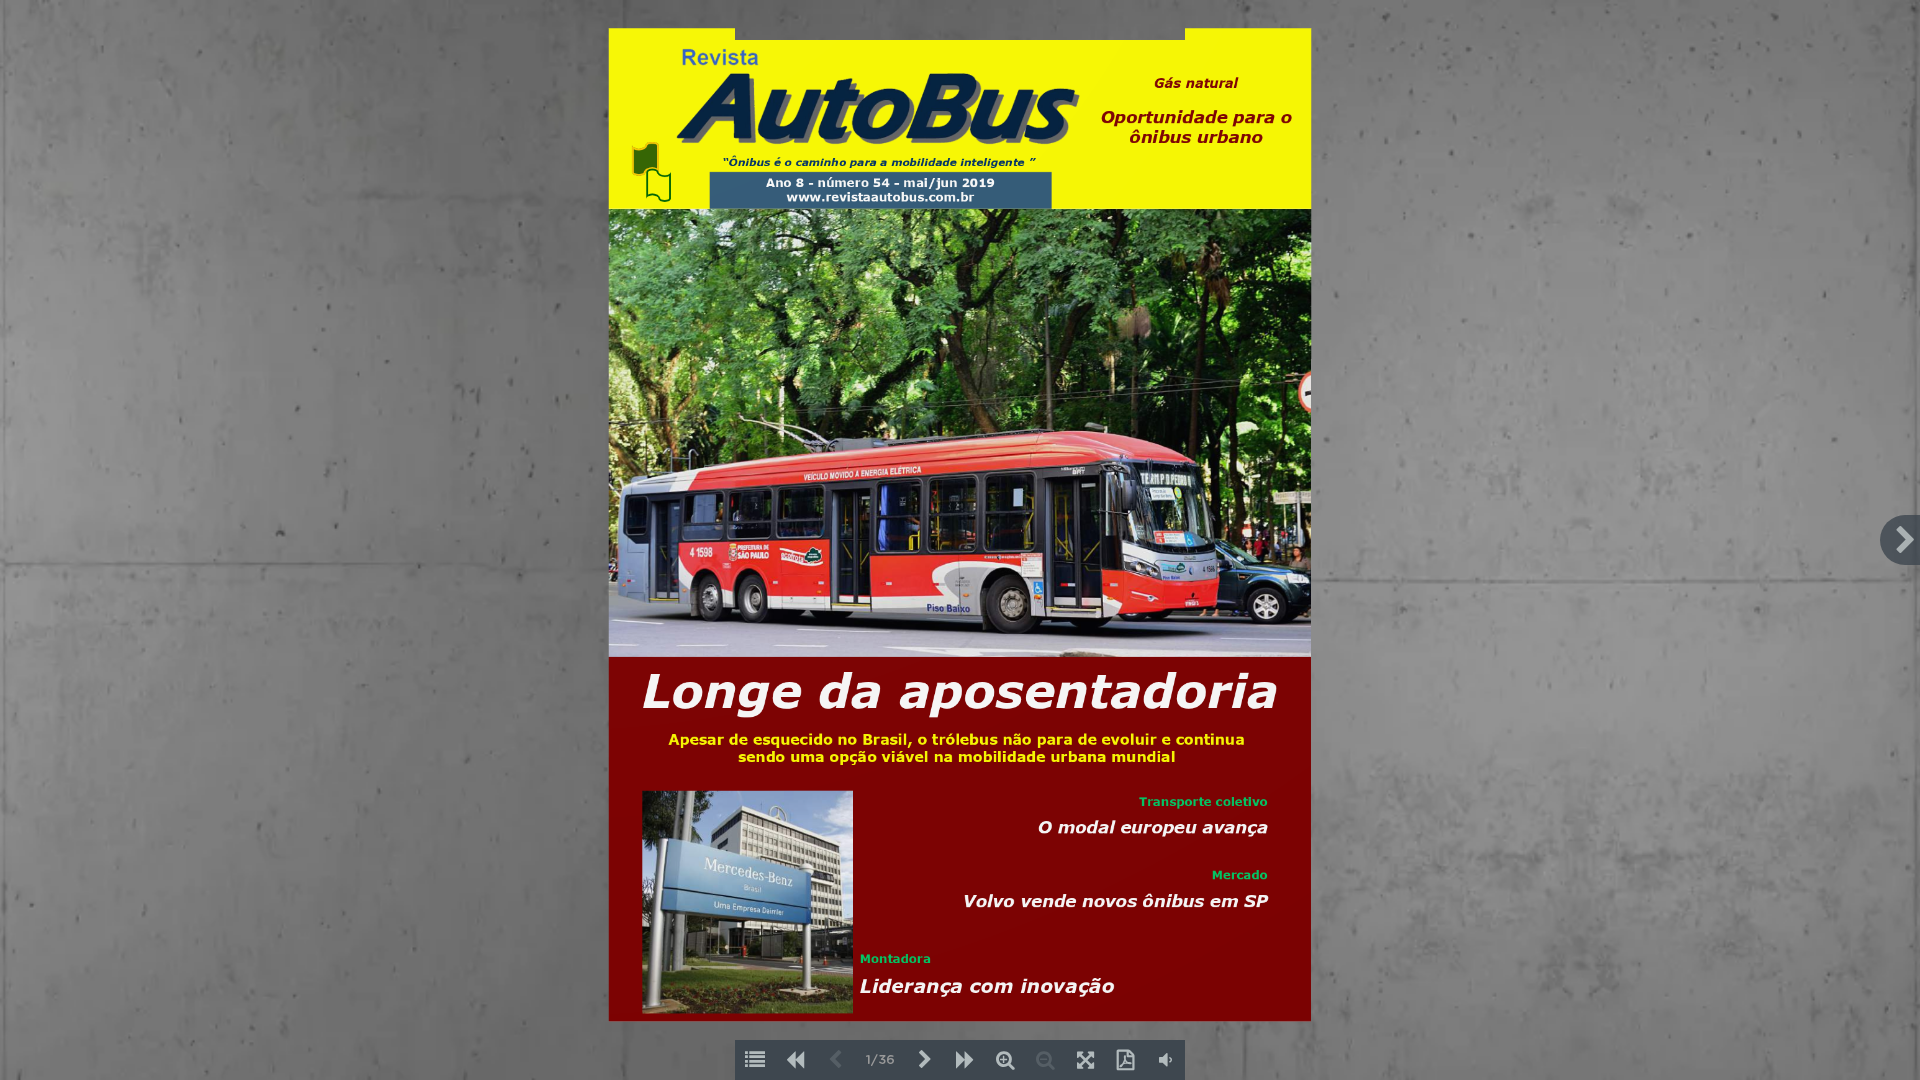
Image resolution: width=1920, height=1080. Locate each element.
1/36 (880, 1060)
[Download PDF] (1125, 1060)
